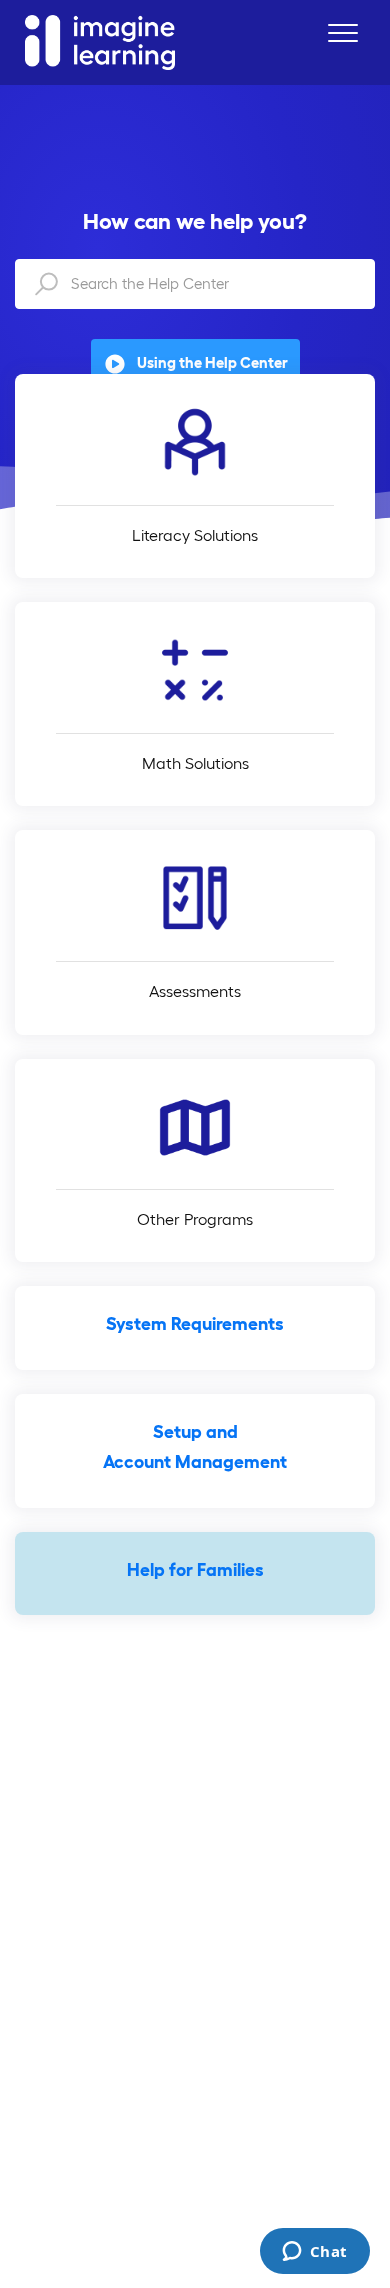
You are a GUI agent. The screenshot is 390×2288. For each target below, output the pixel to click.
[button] (342, 32)
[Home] (100, 42)
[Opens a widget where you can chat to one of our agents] (314, 2253)
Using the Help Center (212, 362)
